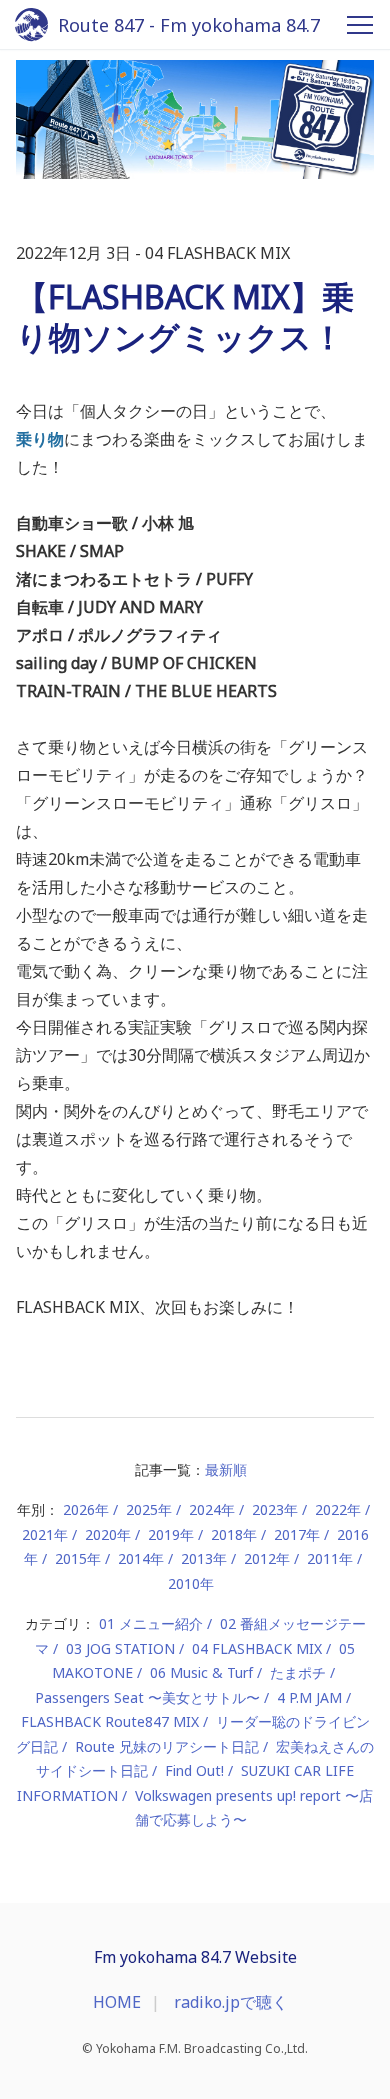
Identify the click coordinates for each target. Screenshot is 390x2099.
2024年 (212, 1509)
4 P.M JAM (309, 1697)
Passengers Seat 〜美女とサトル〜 (147, 1697)
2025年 (149, 1509)
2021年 (45, 1534)
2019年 (171, 1534)
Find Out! (194, 1770)
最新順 (226, 1469)
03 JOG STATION (120, 1648)
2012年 (267, 1558)
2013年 (204, 1558)
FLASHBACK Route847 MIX (110, 1721)
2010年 (191, 1583)
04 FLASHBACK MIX (257, 1648)
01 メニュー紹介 (151, 1623)
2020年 (108, 1534)
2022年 (338, 1509)
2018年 (234, 1534)
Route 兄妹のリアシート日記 (167, 1746)
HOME (117, 2002)
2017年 (297, 1534)
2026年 (86, 1509)
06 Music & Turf (201, 1672)
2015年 (78, 1558)
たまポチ (298, 1672)
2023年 (275, 1509)
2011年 (330, 1558)
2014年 (141, 1558)
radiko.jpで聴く (231, 2002)
